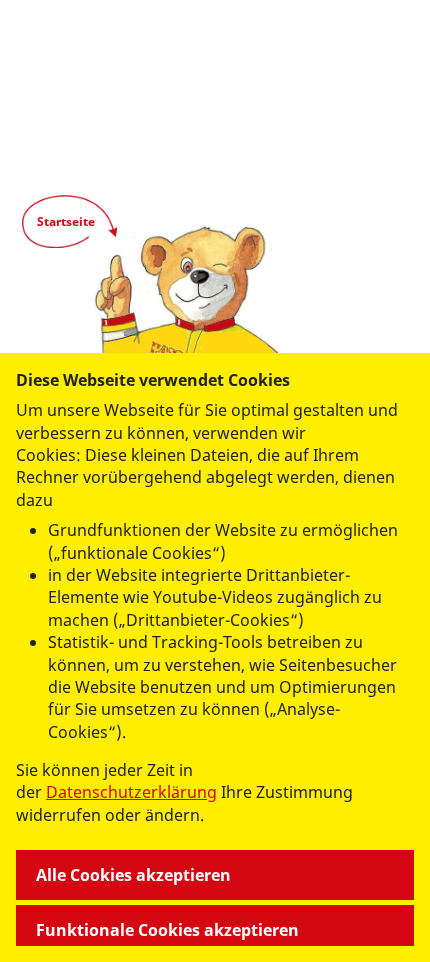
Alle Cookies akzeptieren (133, 875)
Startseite (66, 221)
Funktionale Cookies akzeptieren (167, 930)
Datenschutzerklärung (131, 792)
